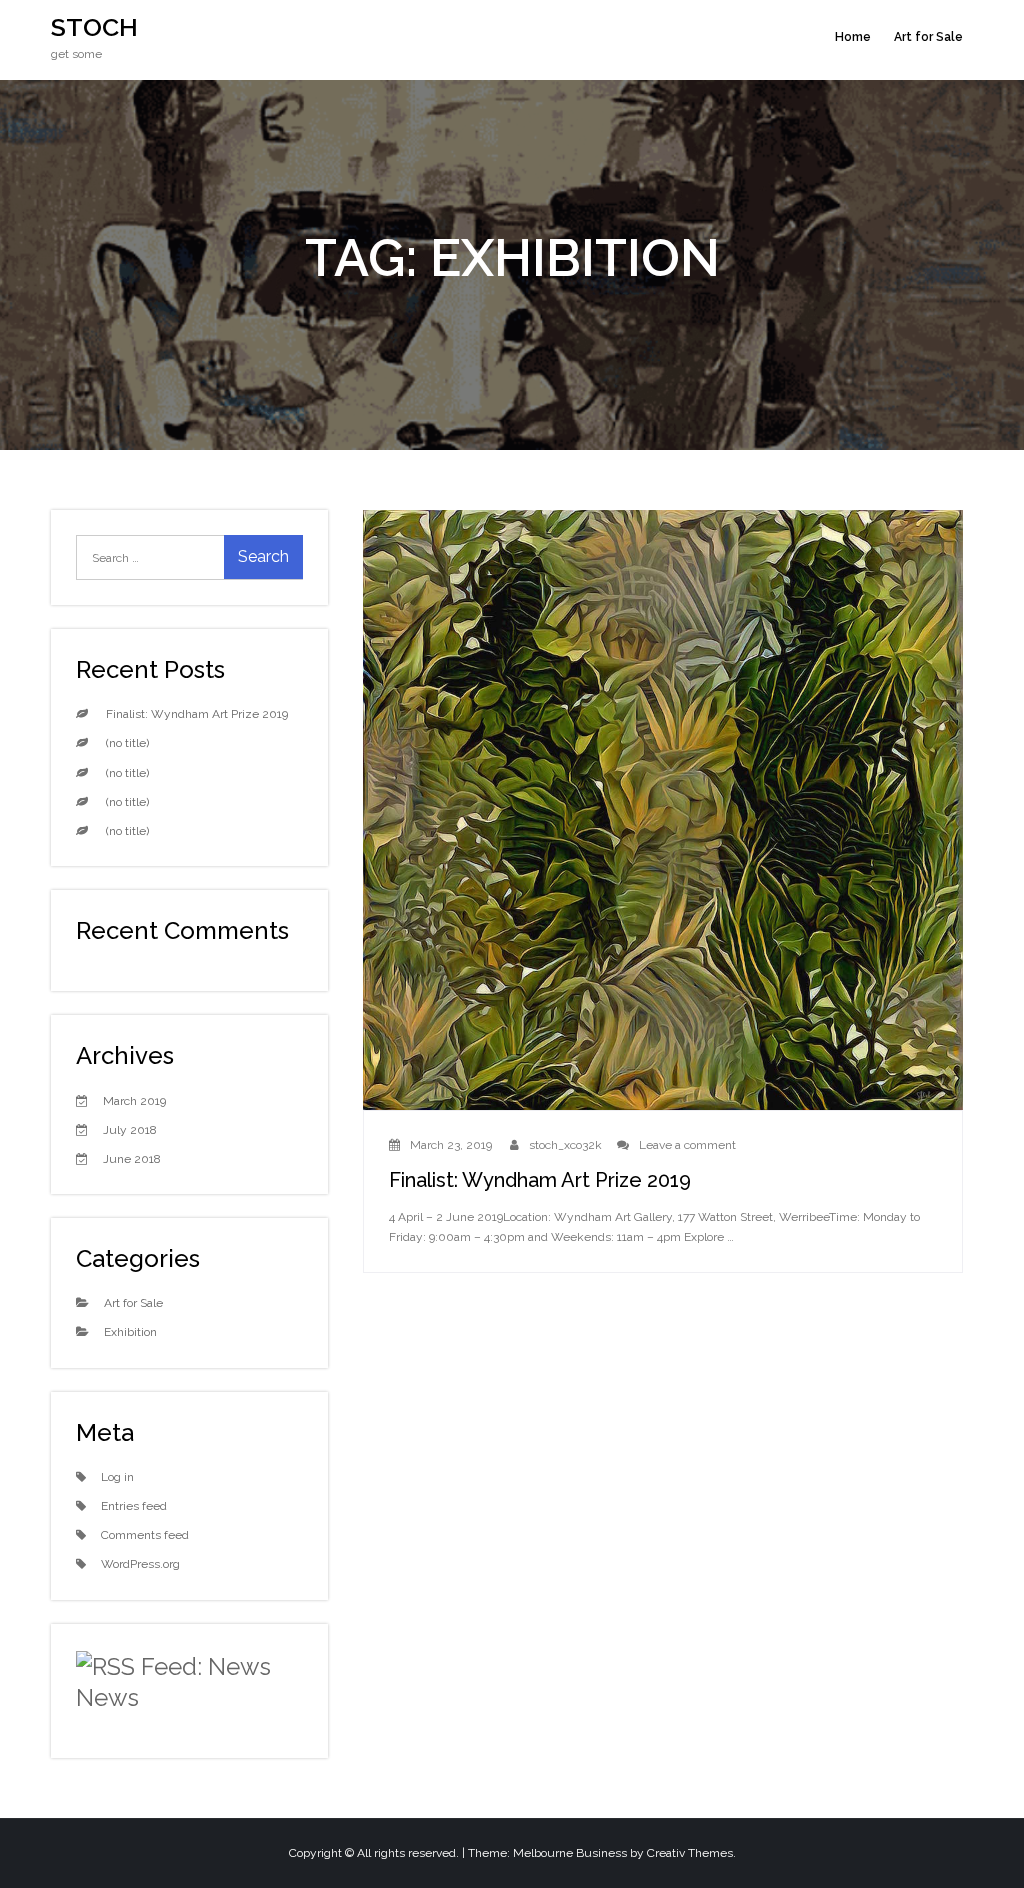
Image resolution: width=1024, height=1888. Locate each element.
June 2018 (132, 1159)
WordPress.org (140, 1564)
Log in (117, 1477)
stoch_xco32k (565, 1145)
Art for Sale (928, 37)
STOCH (94, 27)
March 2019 (134, 1101)
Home (853, 37)
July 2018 (130, 1130)
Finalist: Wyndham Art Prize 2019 (540, 1180)
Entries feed (134, 1506)
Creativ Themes (690, 1853)
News (107, 1697)
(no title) (127, 743)
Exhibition (130, 1332)
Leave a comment (687, 1145)
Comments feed (145, 1535)
